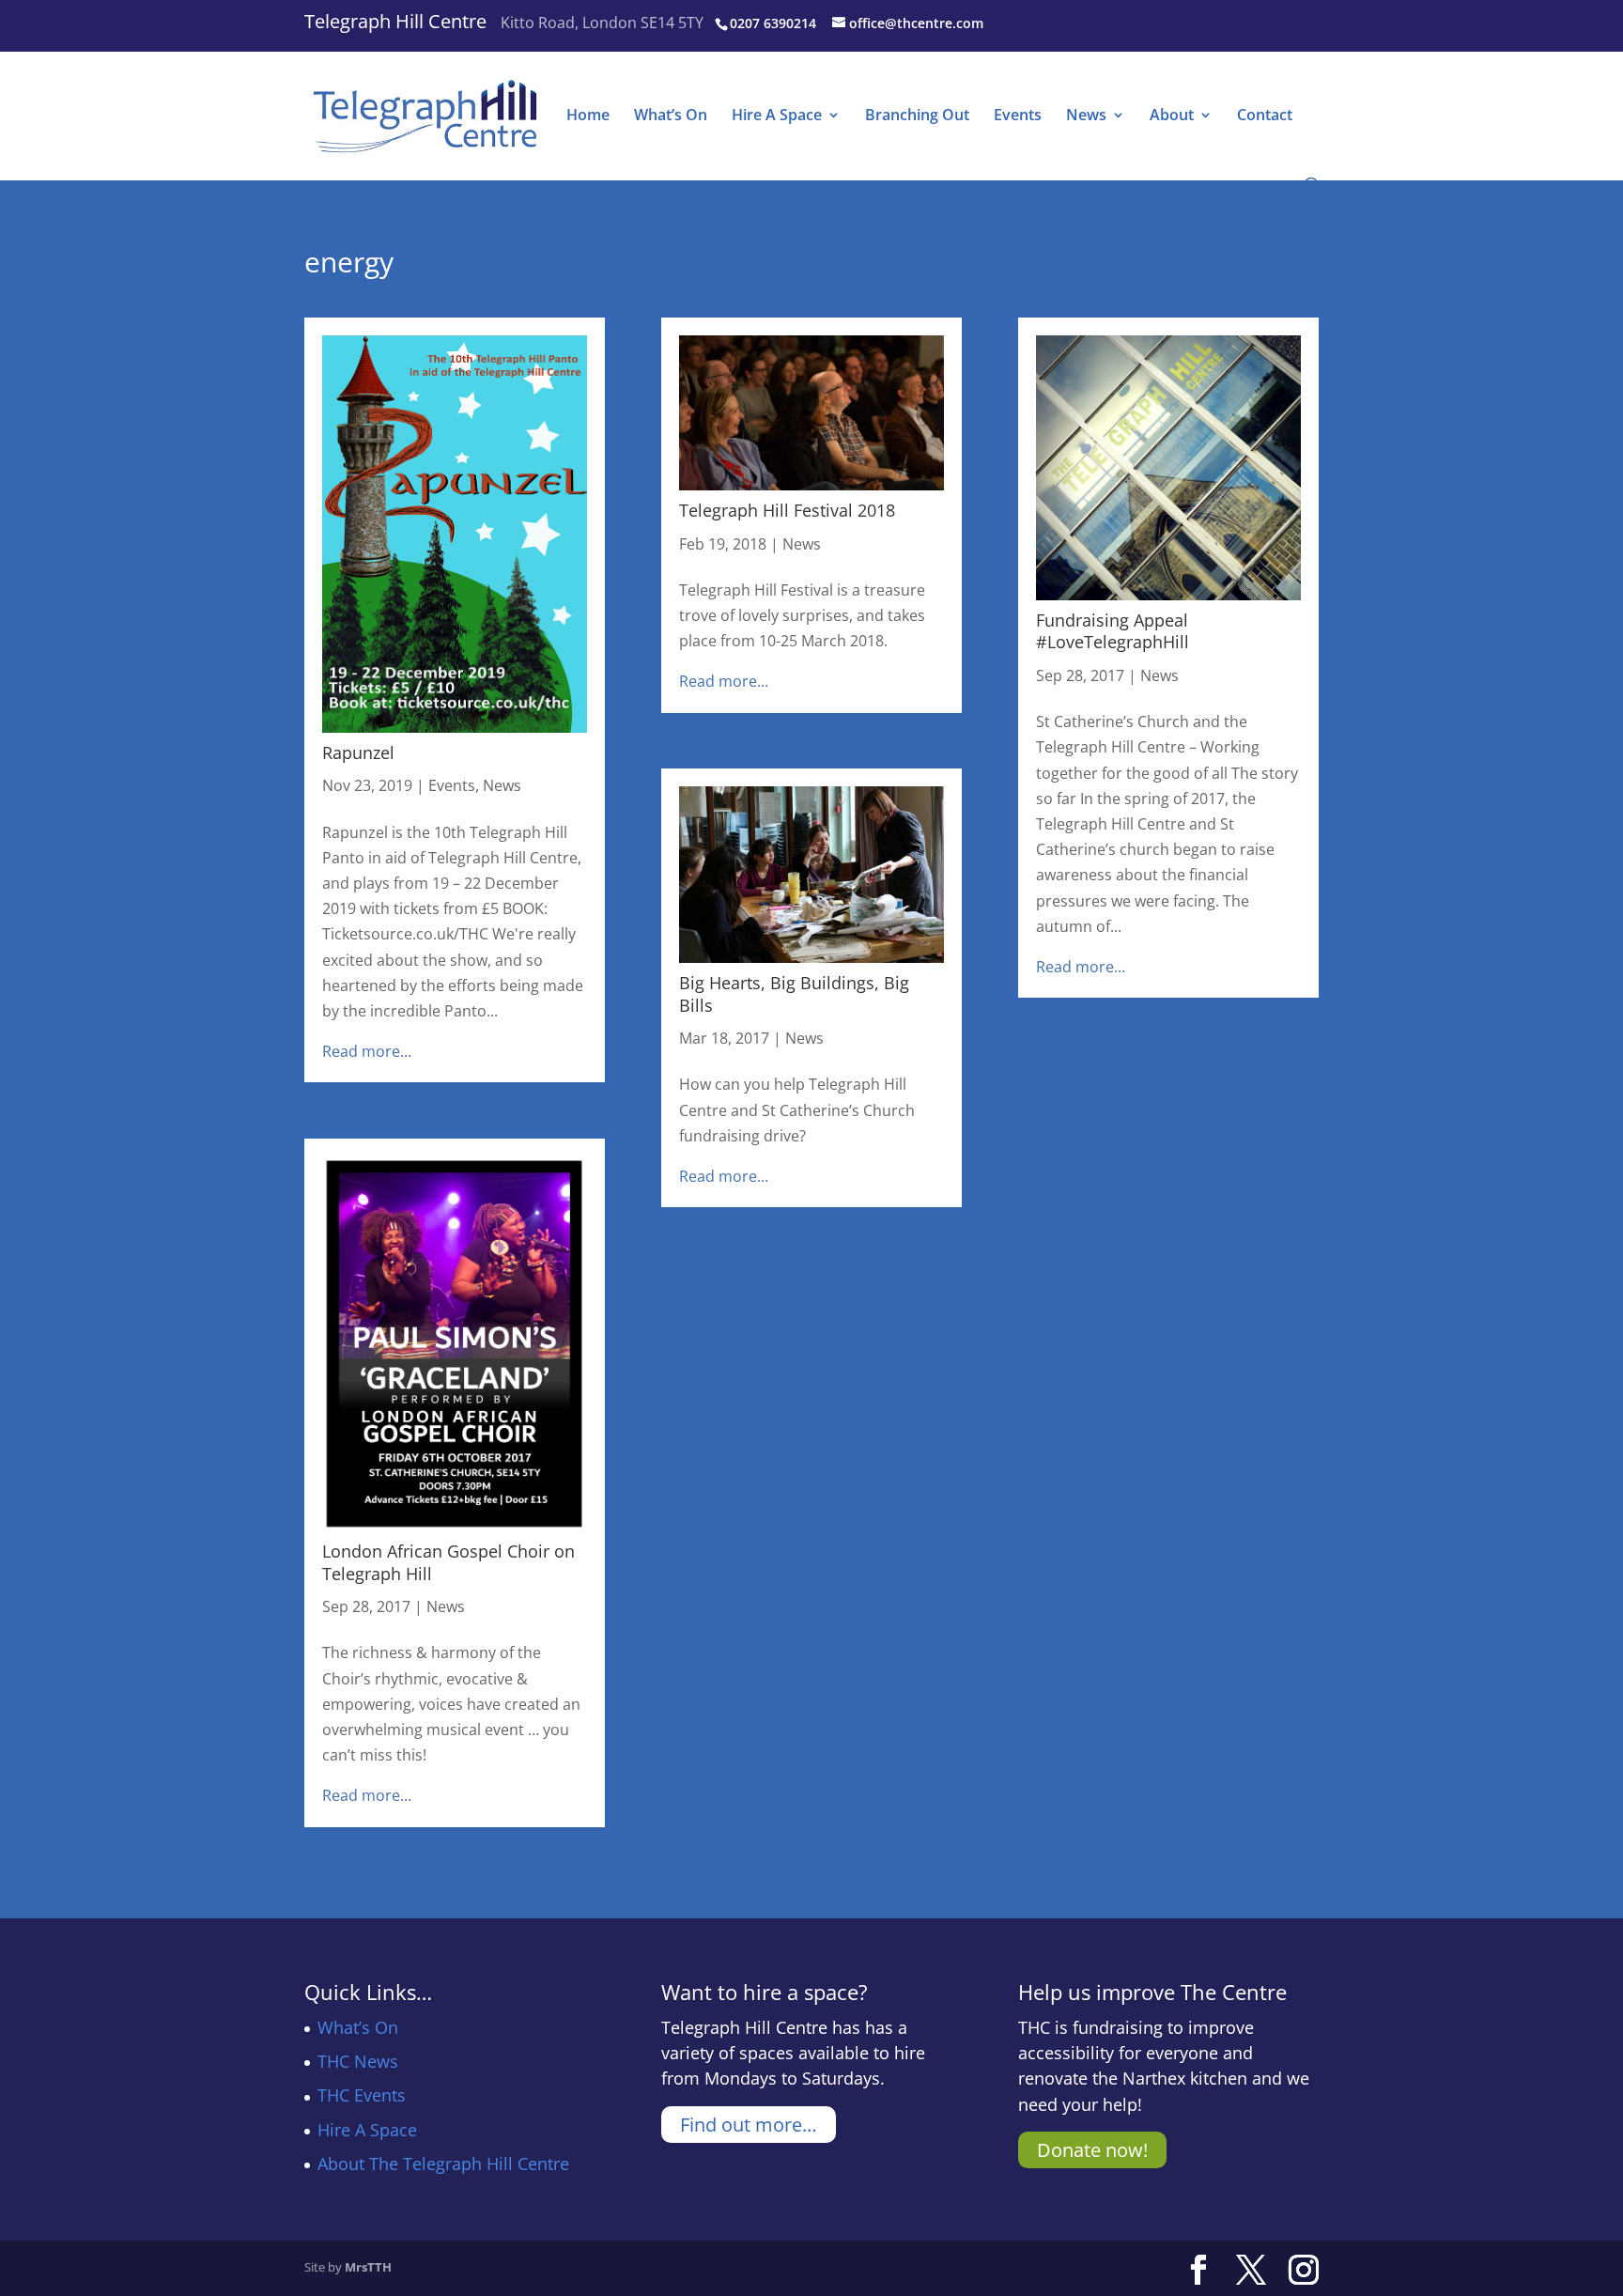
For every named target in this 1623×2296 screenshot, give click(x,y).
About (1172, 116)
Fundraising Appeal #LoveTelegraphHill (1113, 631)
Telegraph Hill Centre (395, 21)
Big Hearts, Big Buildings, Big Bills (794, 993)
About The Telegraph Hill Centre (443, 2164)
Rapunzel (358, 752)
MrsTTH (368, 2267)
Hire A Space (777, 116)
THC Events (362, 2095)
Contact (1265, 116)
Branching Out (917, 116)
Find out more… (749, 2125)
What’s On (671, 116)
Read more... (367, 1051)
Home (588, 116)
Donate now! (1092, 2150)
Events (1018, 116)
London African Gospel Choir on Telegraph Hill (448, 1562)
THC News (358, 2061)
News (1086, 116)
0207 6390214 (773, 23)
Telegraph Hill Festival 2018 (787, 510)
